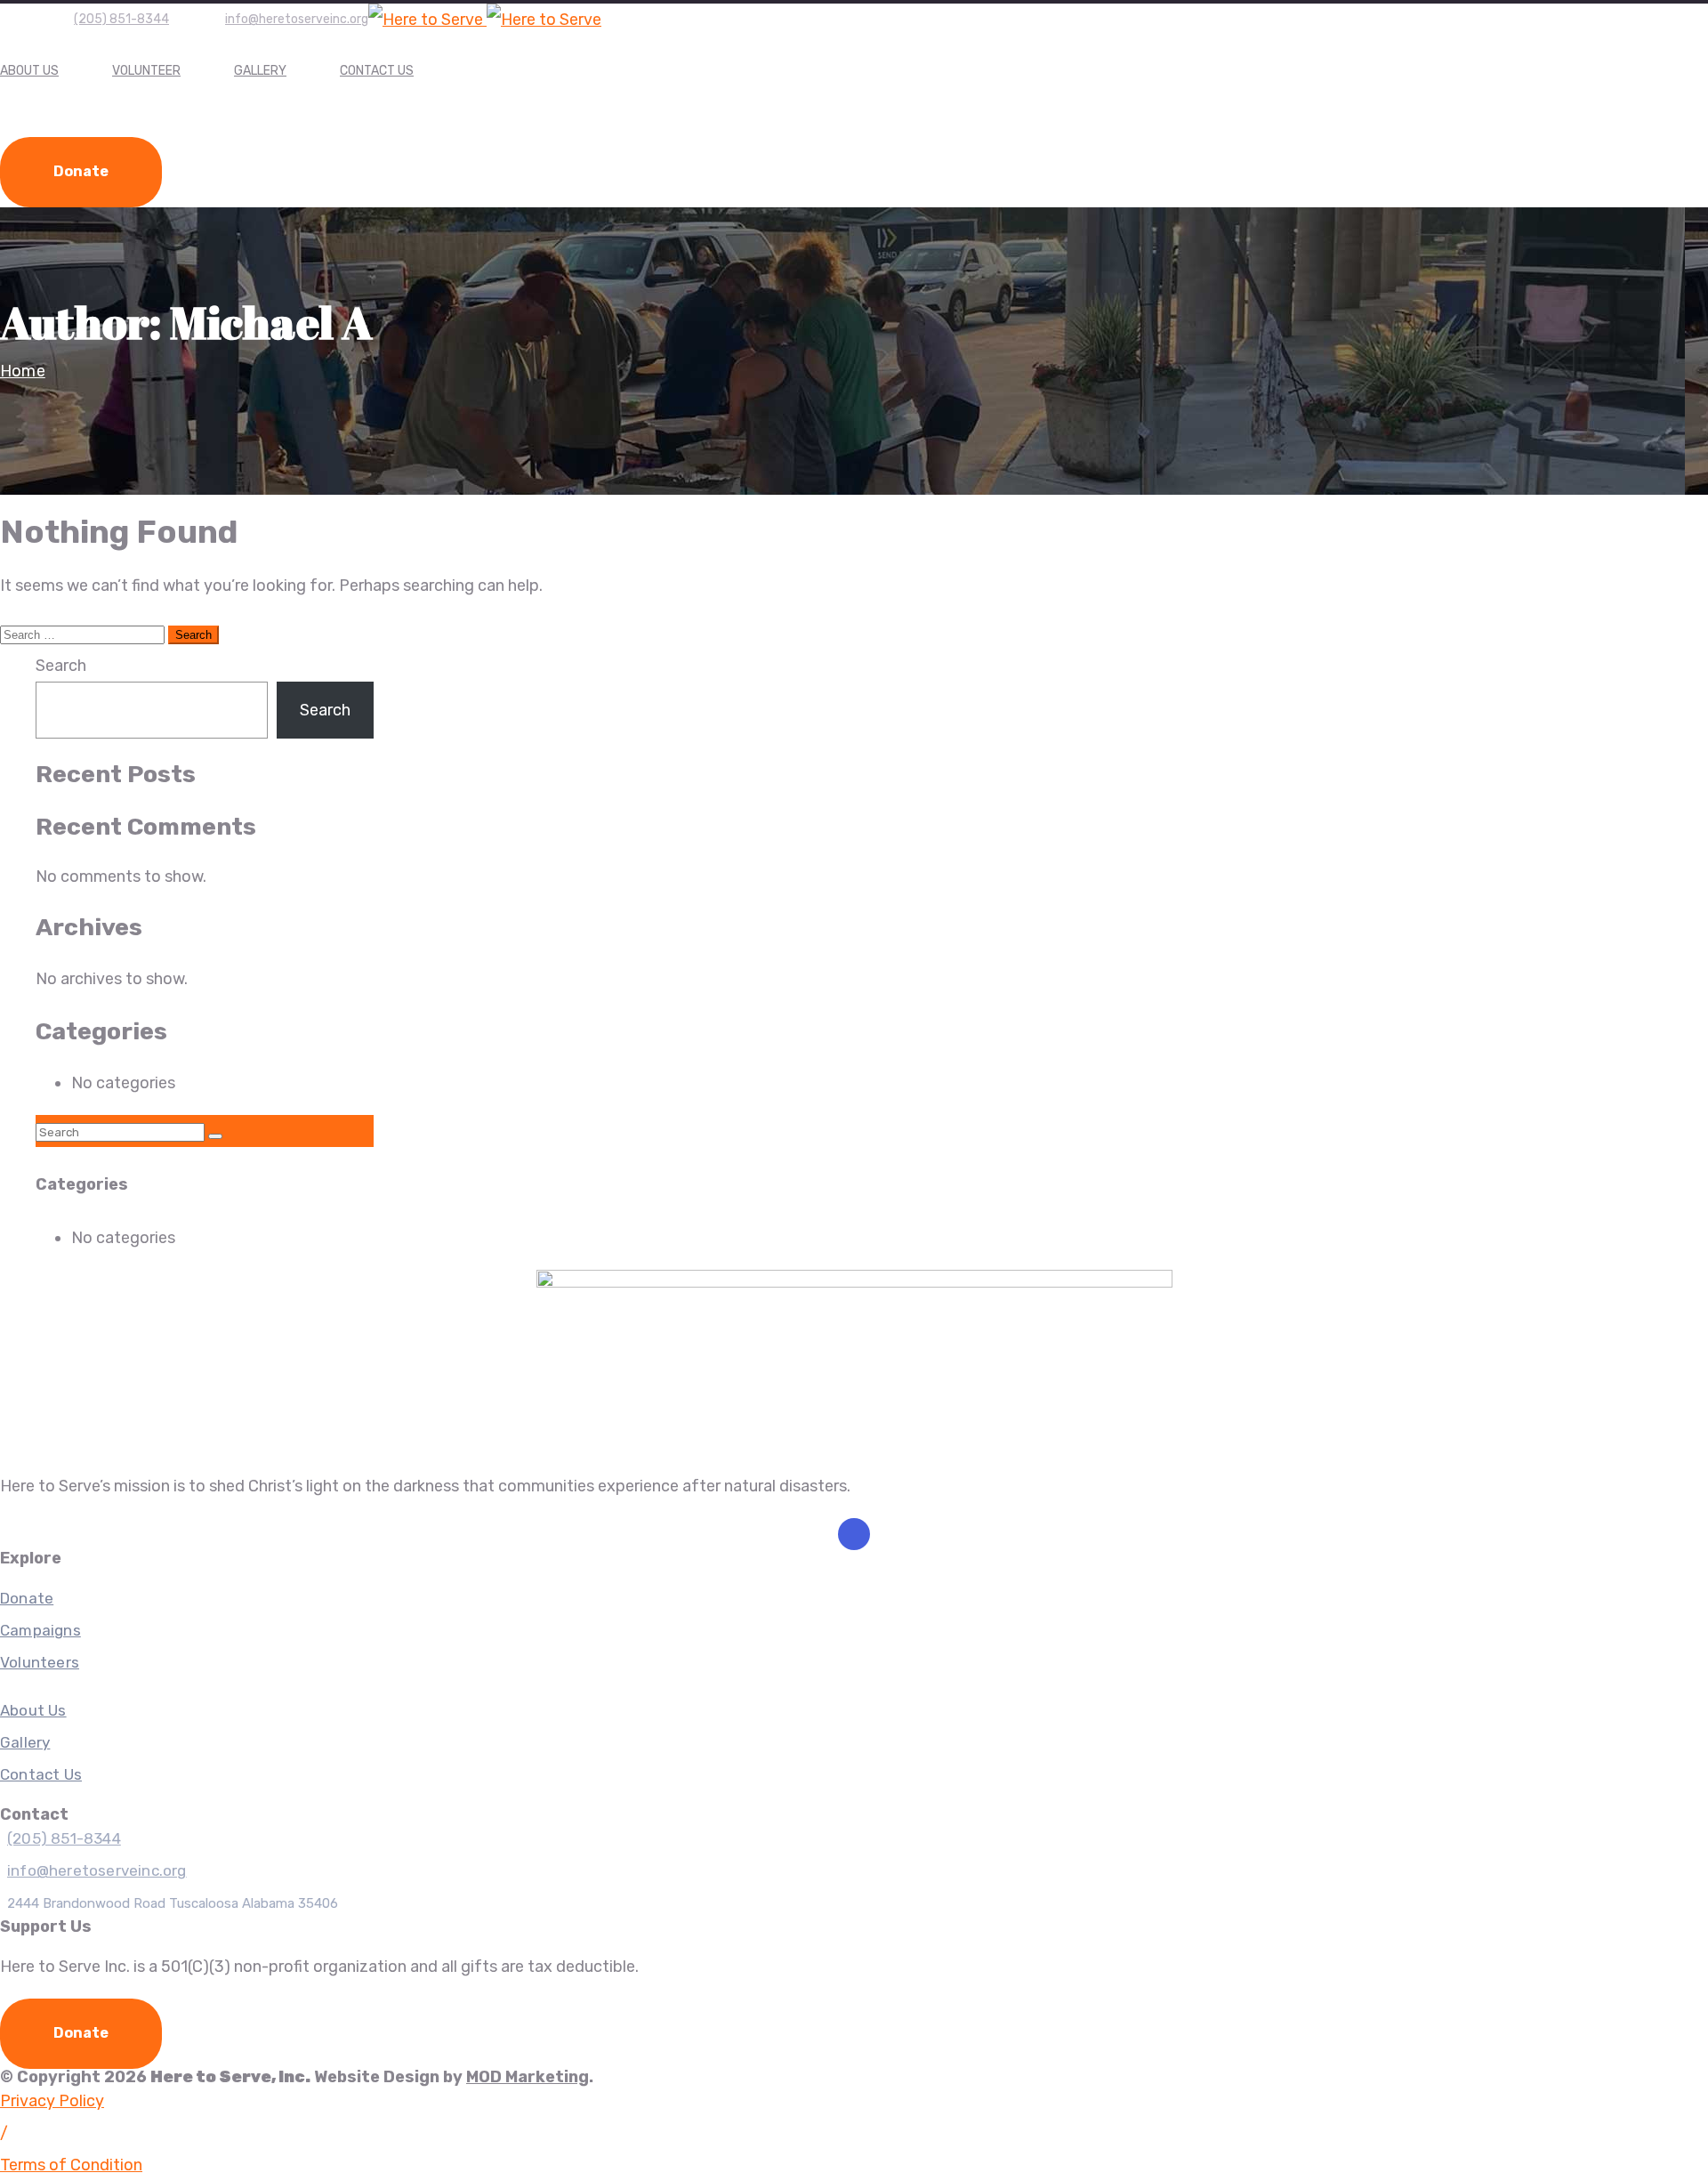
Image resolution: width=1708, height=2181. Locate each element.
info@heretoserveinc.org (297, 19)
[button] (4, 2133)
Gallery (260, 71)
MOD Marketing (528, 2077)
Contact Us (377, 71)
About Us (29, 71)
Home (23, 371)
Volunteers (40, 1662)
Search (61, 666)
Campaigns (40, 1630)
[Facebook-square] (854, 1534)
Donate (81, 171)
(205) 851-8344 (121, 19)
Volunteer (146, 71)
